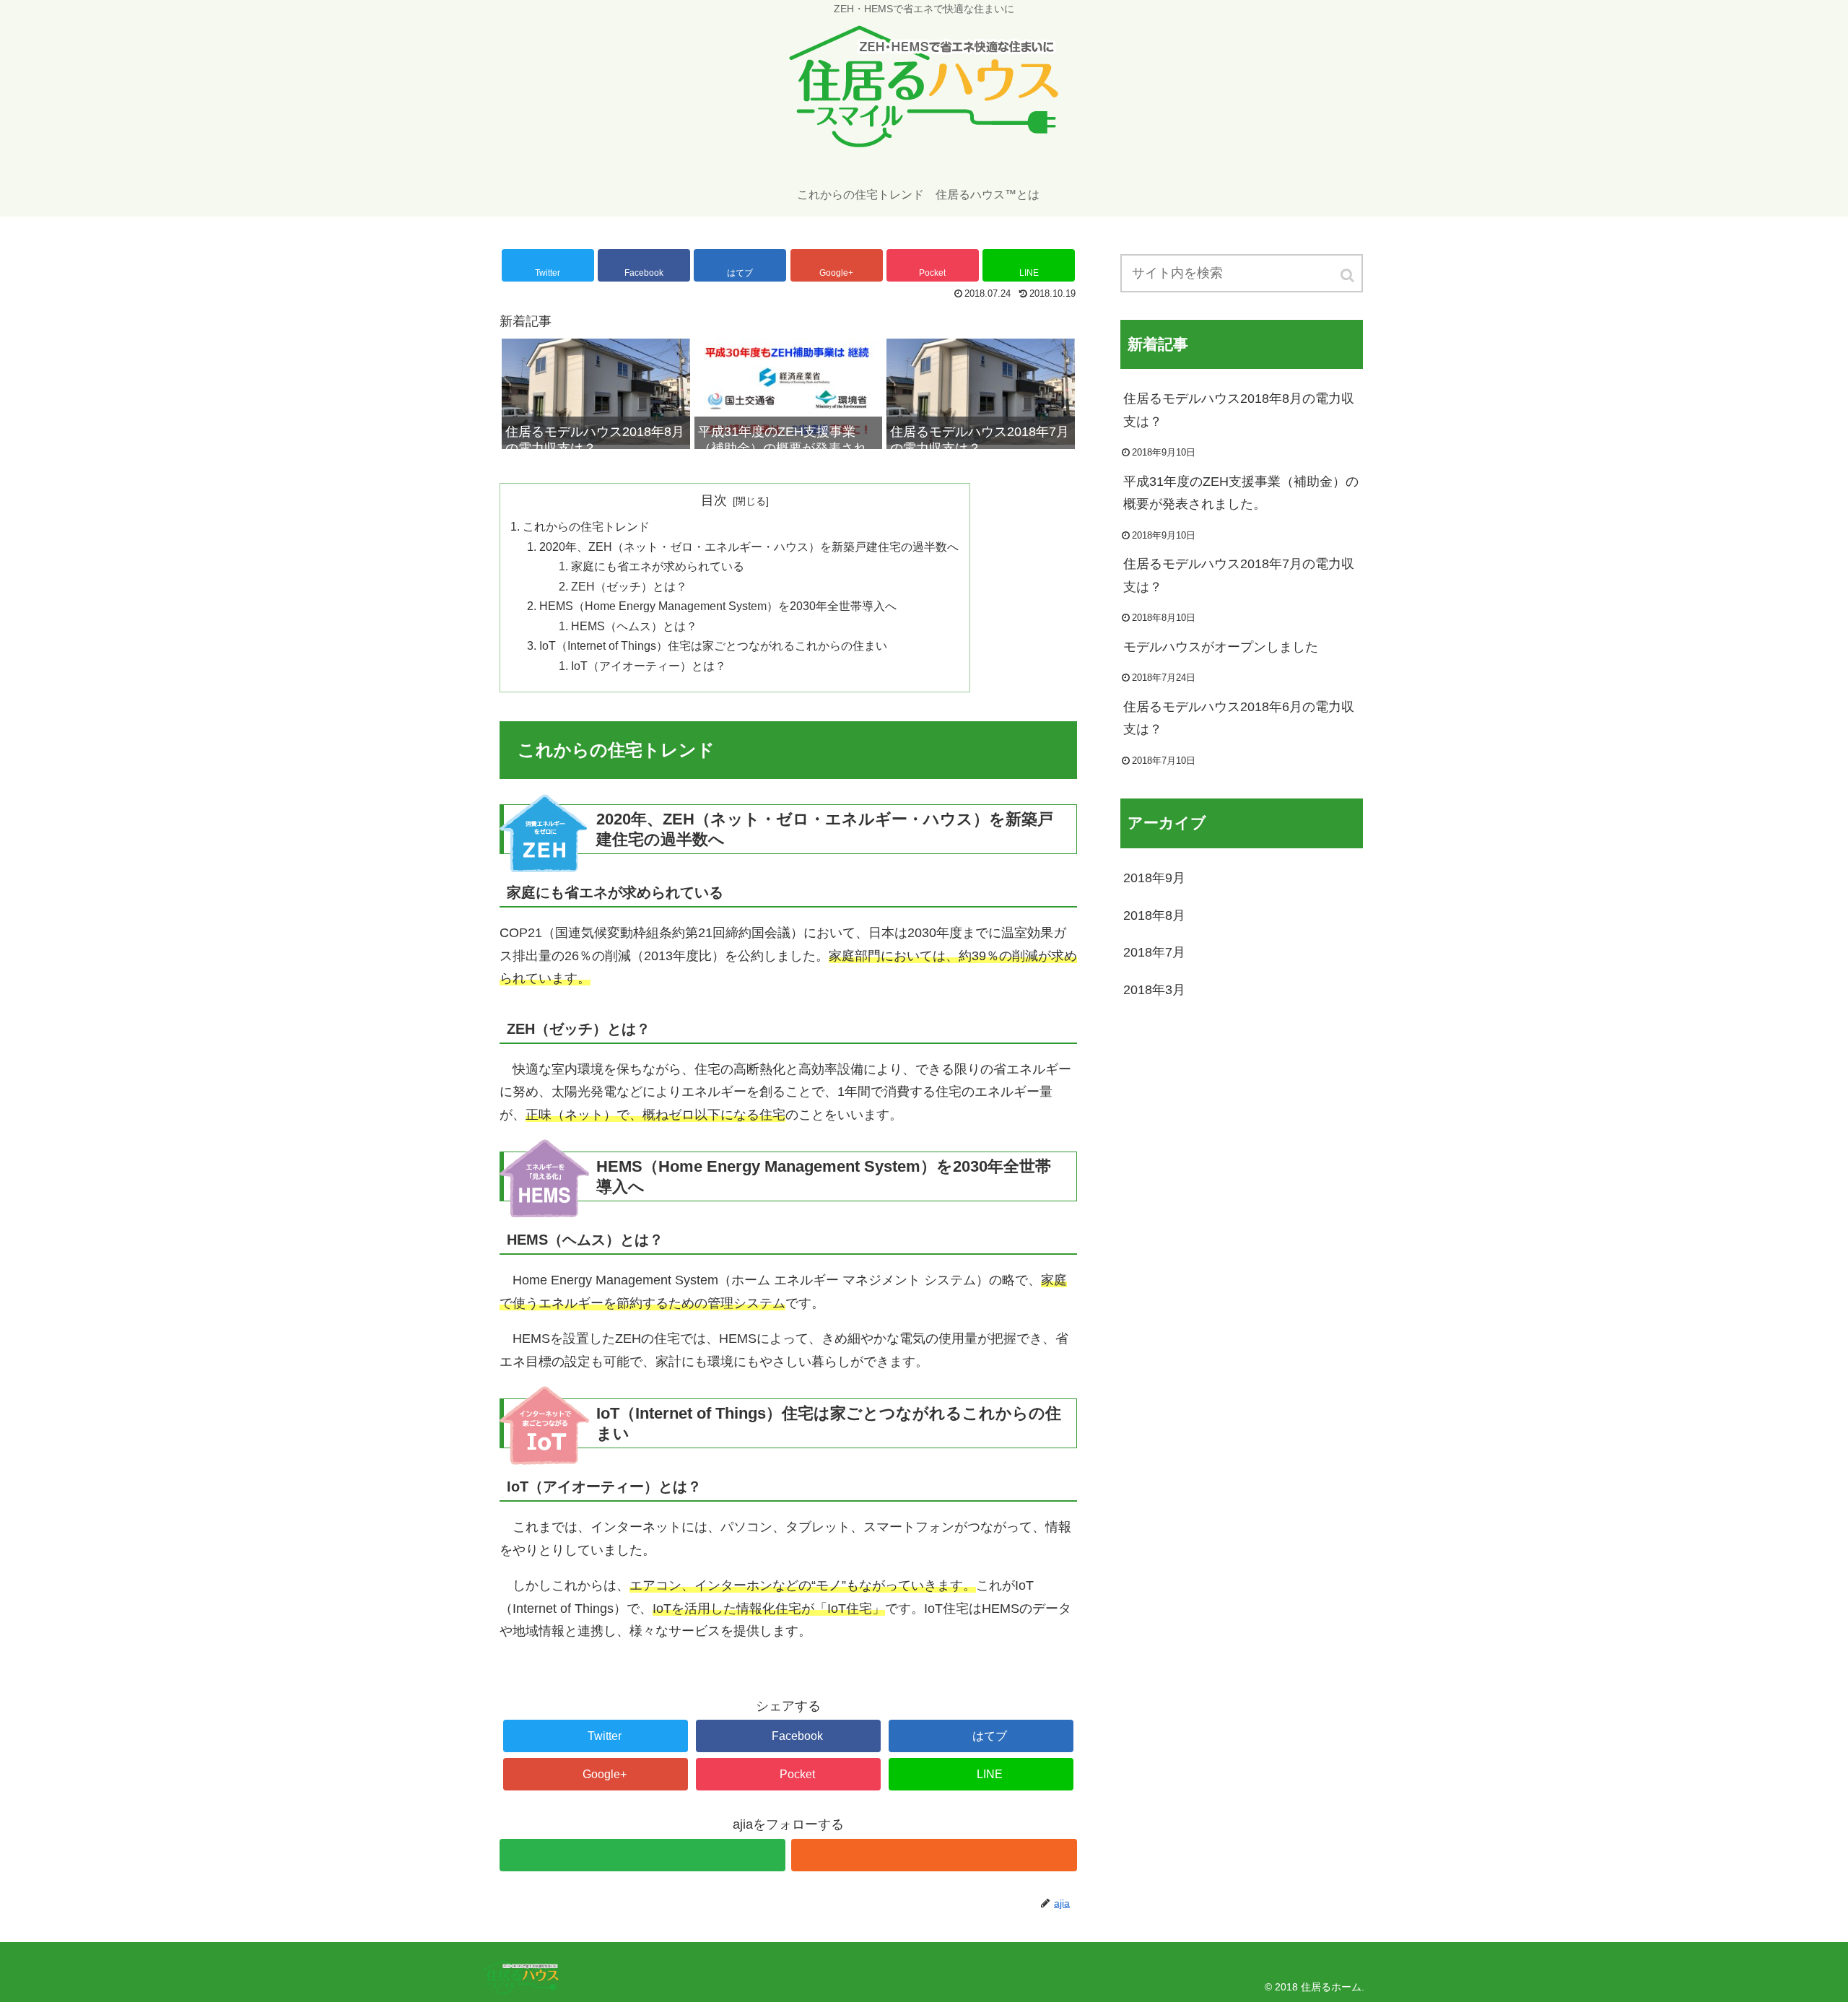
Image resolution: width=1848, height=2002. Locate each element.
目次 (714, 500)
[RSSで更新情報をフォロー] (934, 1855)
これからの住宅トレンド (586, 526)
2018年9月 (1154, 878)
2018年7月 (1154, 952)
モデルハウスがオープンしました (1221, 647)
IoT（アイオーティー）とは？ (649, 666)
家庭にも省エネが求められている (658, 566)
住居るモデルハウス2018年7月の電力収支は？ (1239, 575)
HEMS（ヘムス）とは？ (634, 626)
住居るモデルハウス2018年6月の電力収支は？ (1239, 718)
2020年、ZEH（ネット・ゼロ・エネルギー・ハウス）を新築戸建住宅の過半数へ (749, 547)
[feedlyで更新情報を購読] (642, 1855)
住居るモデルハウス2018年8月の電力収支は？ (1239, 410)
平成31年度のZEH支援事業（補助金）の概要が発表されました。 (1241, 493)
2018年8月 (1154, 915)
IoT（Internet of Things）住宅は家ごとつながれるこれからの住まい (713, 645)
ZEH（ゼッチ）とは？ (629, 586)
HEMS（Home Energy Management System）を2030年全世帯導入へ (718, 606)
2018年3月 (1154, 990)
